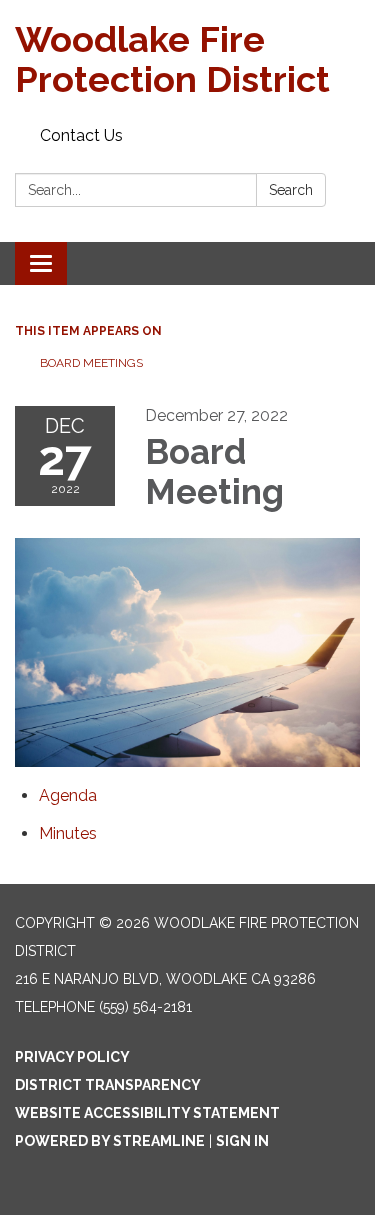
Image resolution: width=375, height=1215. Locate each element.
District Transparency (108, 1085)
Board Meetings (91, 363)
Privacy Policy (72, 1057)
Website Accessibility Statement (147, 1113)
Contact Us (81, 135)
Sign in (242, 1141)
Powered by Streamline (110, 1141)
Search (291, 190)
